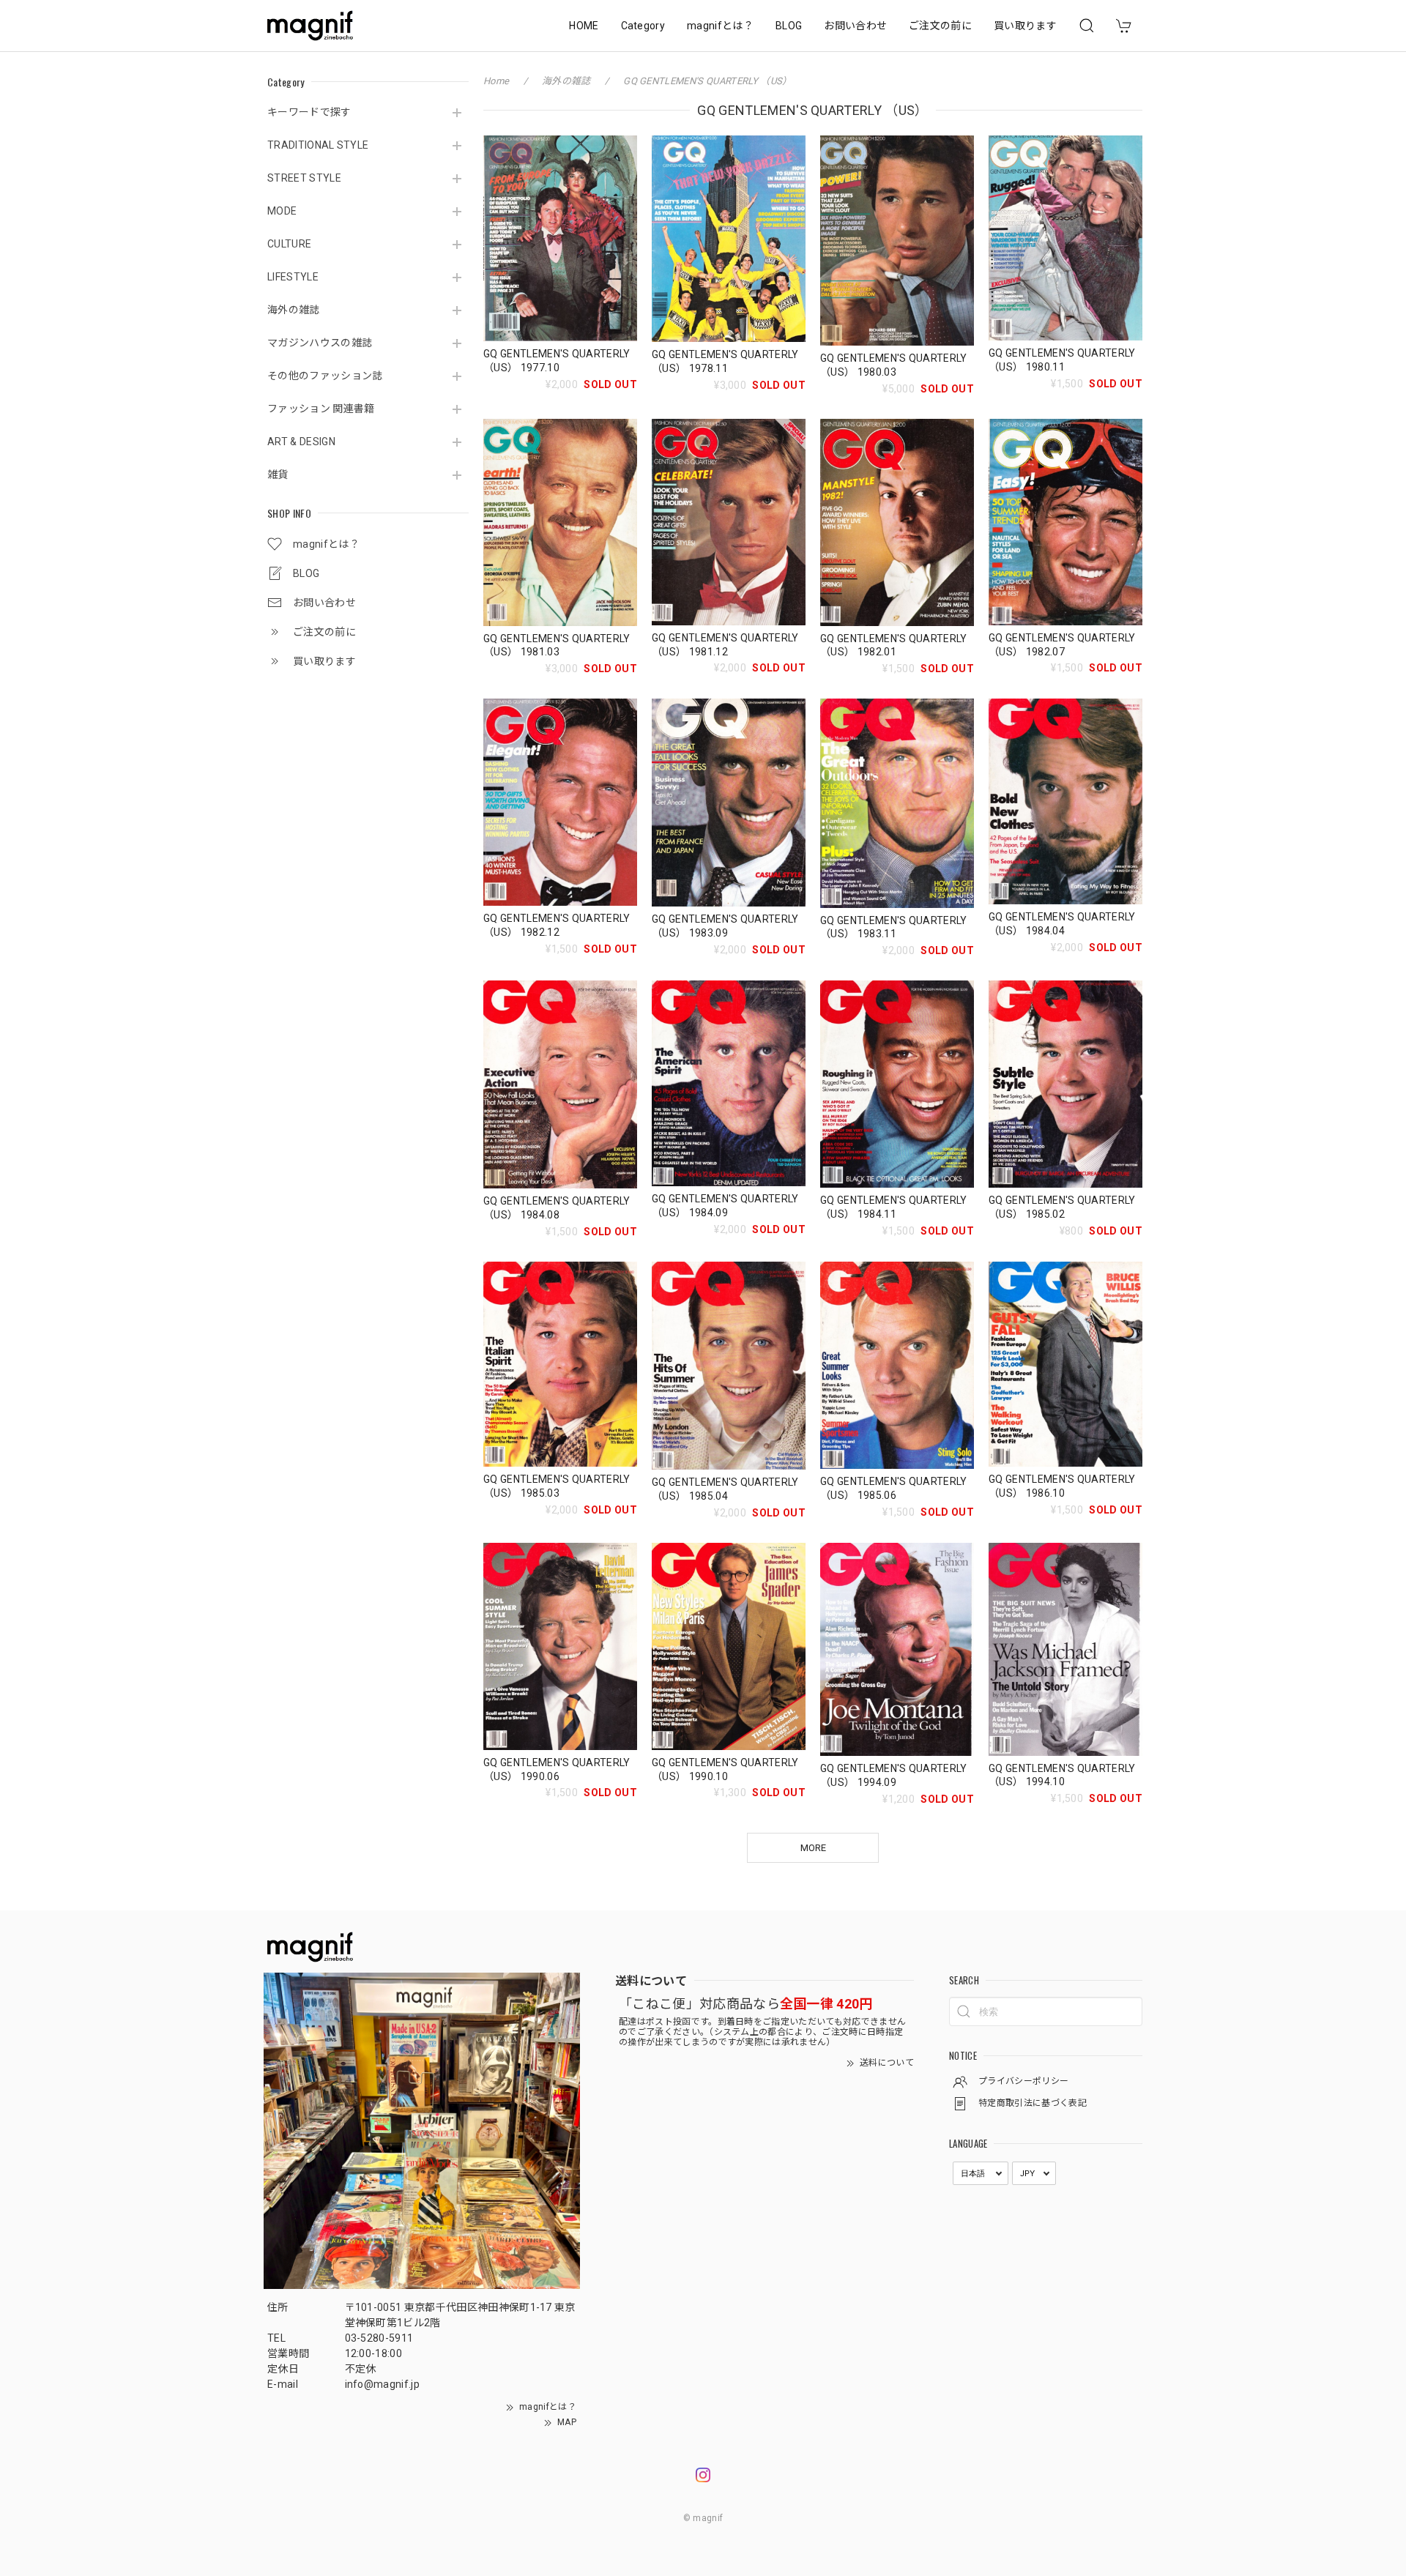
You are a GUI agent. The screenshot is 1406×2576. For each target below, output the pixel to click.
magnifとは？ (720, 26)
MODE (282, 211)
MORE (813, 1848)
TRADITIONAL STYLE (318, 145)
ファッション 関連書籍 (321, 409)
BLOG (789, 26)
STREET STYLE (304, 178)
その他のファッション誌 (325, 376)
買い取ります (1025, 26)
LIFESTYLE (293, 277)
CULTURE (289, 244)
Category (643, 26)
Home (496, 81)
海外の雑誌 (294, 310)
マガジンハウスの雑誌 (320, 343)
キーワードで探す (309, 112)
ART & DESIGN (301, 442)
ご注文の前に (940, 26)
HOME (584, 26)
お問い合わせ (855, 26)
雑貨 (278, 474)
